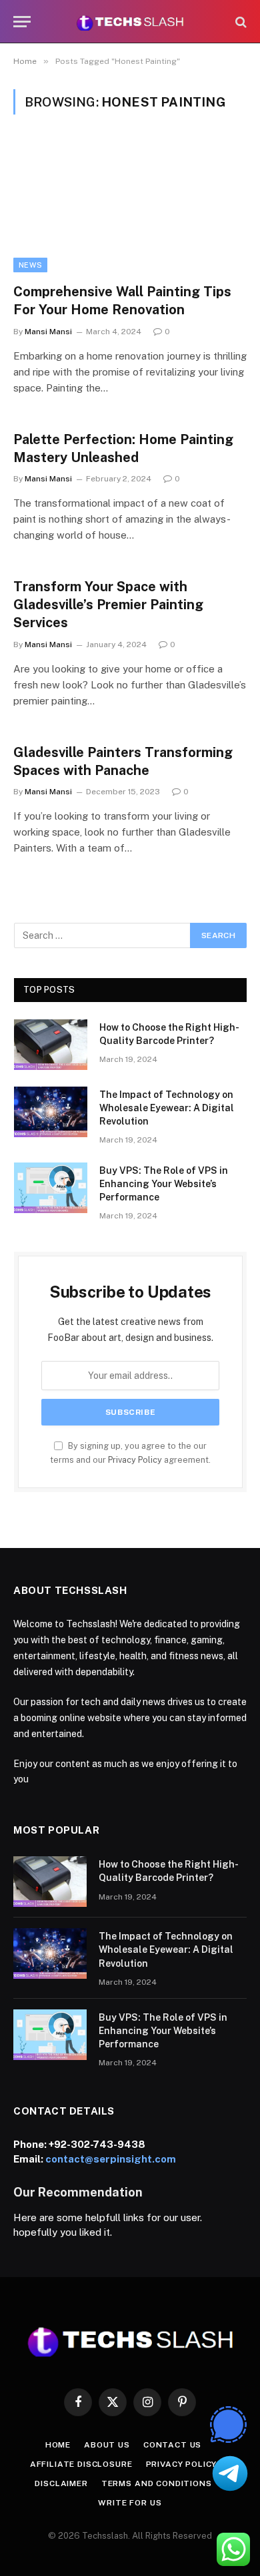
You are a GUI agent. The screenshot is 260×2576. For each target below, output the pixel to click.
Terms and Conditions (157, 2483)
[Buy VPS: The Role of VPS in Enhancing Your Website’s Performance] (51, 1188)
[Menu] (22, 22)
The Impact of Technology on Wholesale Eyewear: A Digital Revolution (167, 1108)
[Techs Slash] (130, 22)
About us (107, 2445)
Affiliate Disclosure (81, 2464)
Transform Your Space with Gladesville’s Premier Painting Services (108, 605)
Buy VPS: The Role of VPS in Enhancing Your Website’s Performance (164, 1184)
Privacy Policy (135, 1460)
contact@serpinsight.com (111, 2159)
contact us (172, 2445)
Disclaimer (61, 2483)
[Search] (240, 22)
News (30, 265)
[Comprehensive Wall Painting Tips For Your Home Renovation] (130, 207)
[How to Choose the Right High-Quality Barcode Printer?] (51, 1045)
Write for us (130, 2503)
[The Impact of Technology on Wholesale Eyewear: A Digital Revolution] (51, 1112)
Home (58, 2445)
